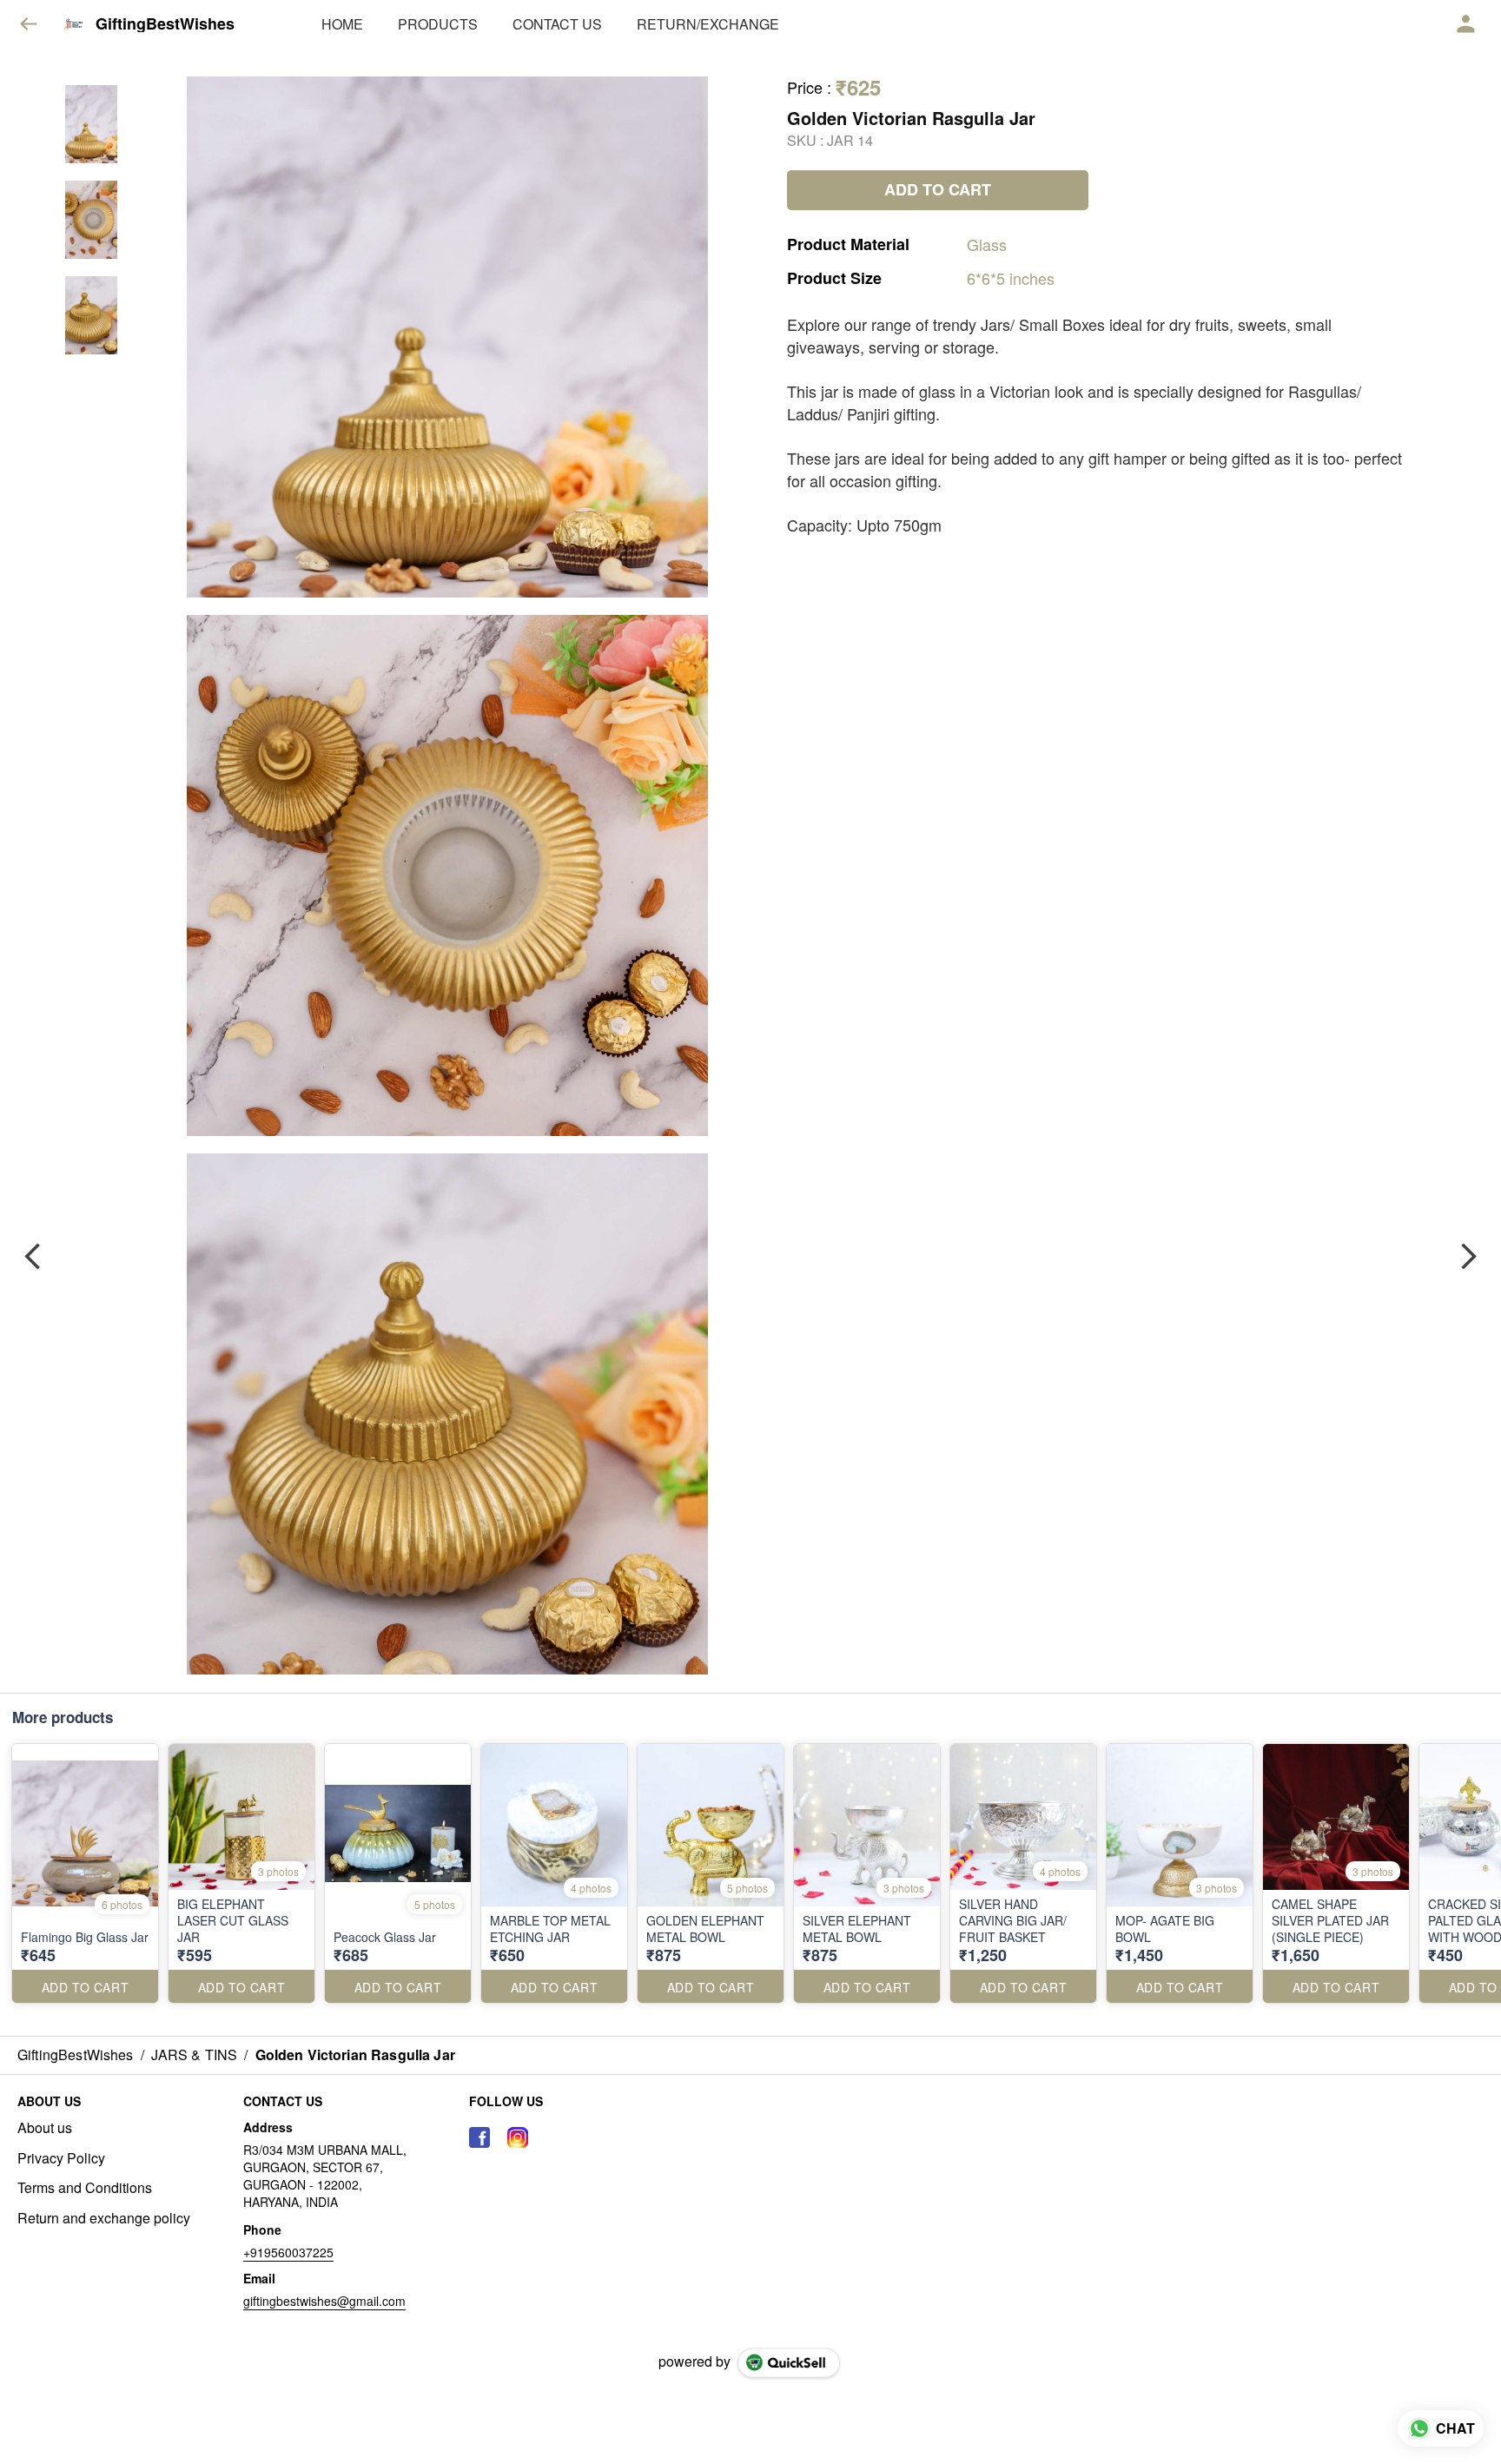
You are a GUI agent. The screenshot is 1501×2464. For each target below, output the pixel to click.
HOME (342, 24)
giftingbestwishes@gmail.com (324, 2301)
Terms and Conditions (85, 2188)
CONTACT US (557, 24)
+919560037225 (288, 2252)
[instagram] (518, 2137)
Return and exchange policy (104, 2218)
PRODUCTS (438, 24)
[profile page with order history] (1466, 24)
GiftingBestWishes (165, 24)
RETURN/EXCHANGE (708, 24)
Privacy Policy (61, 2158)
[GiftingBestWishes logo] (74, 24)
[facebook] (479, 2137)
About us (45, 2128)
